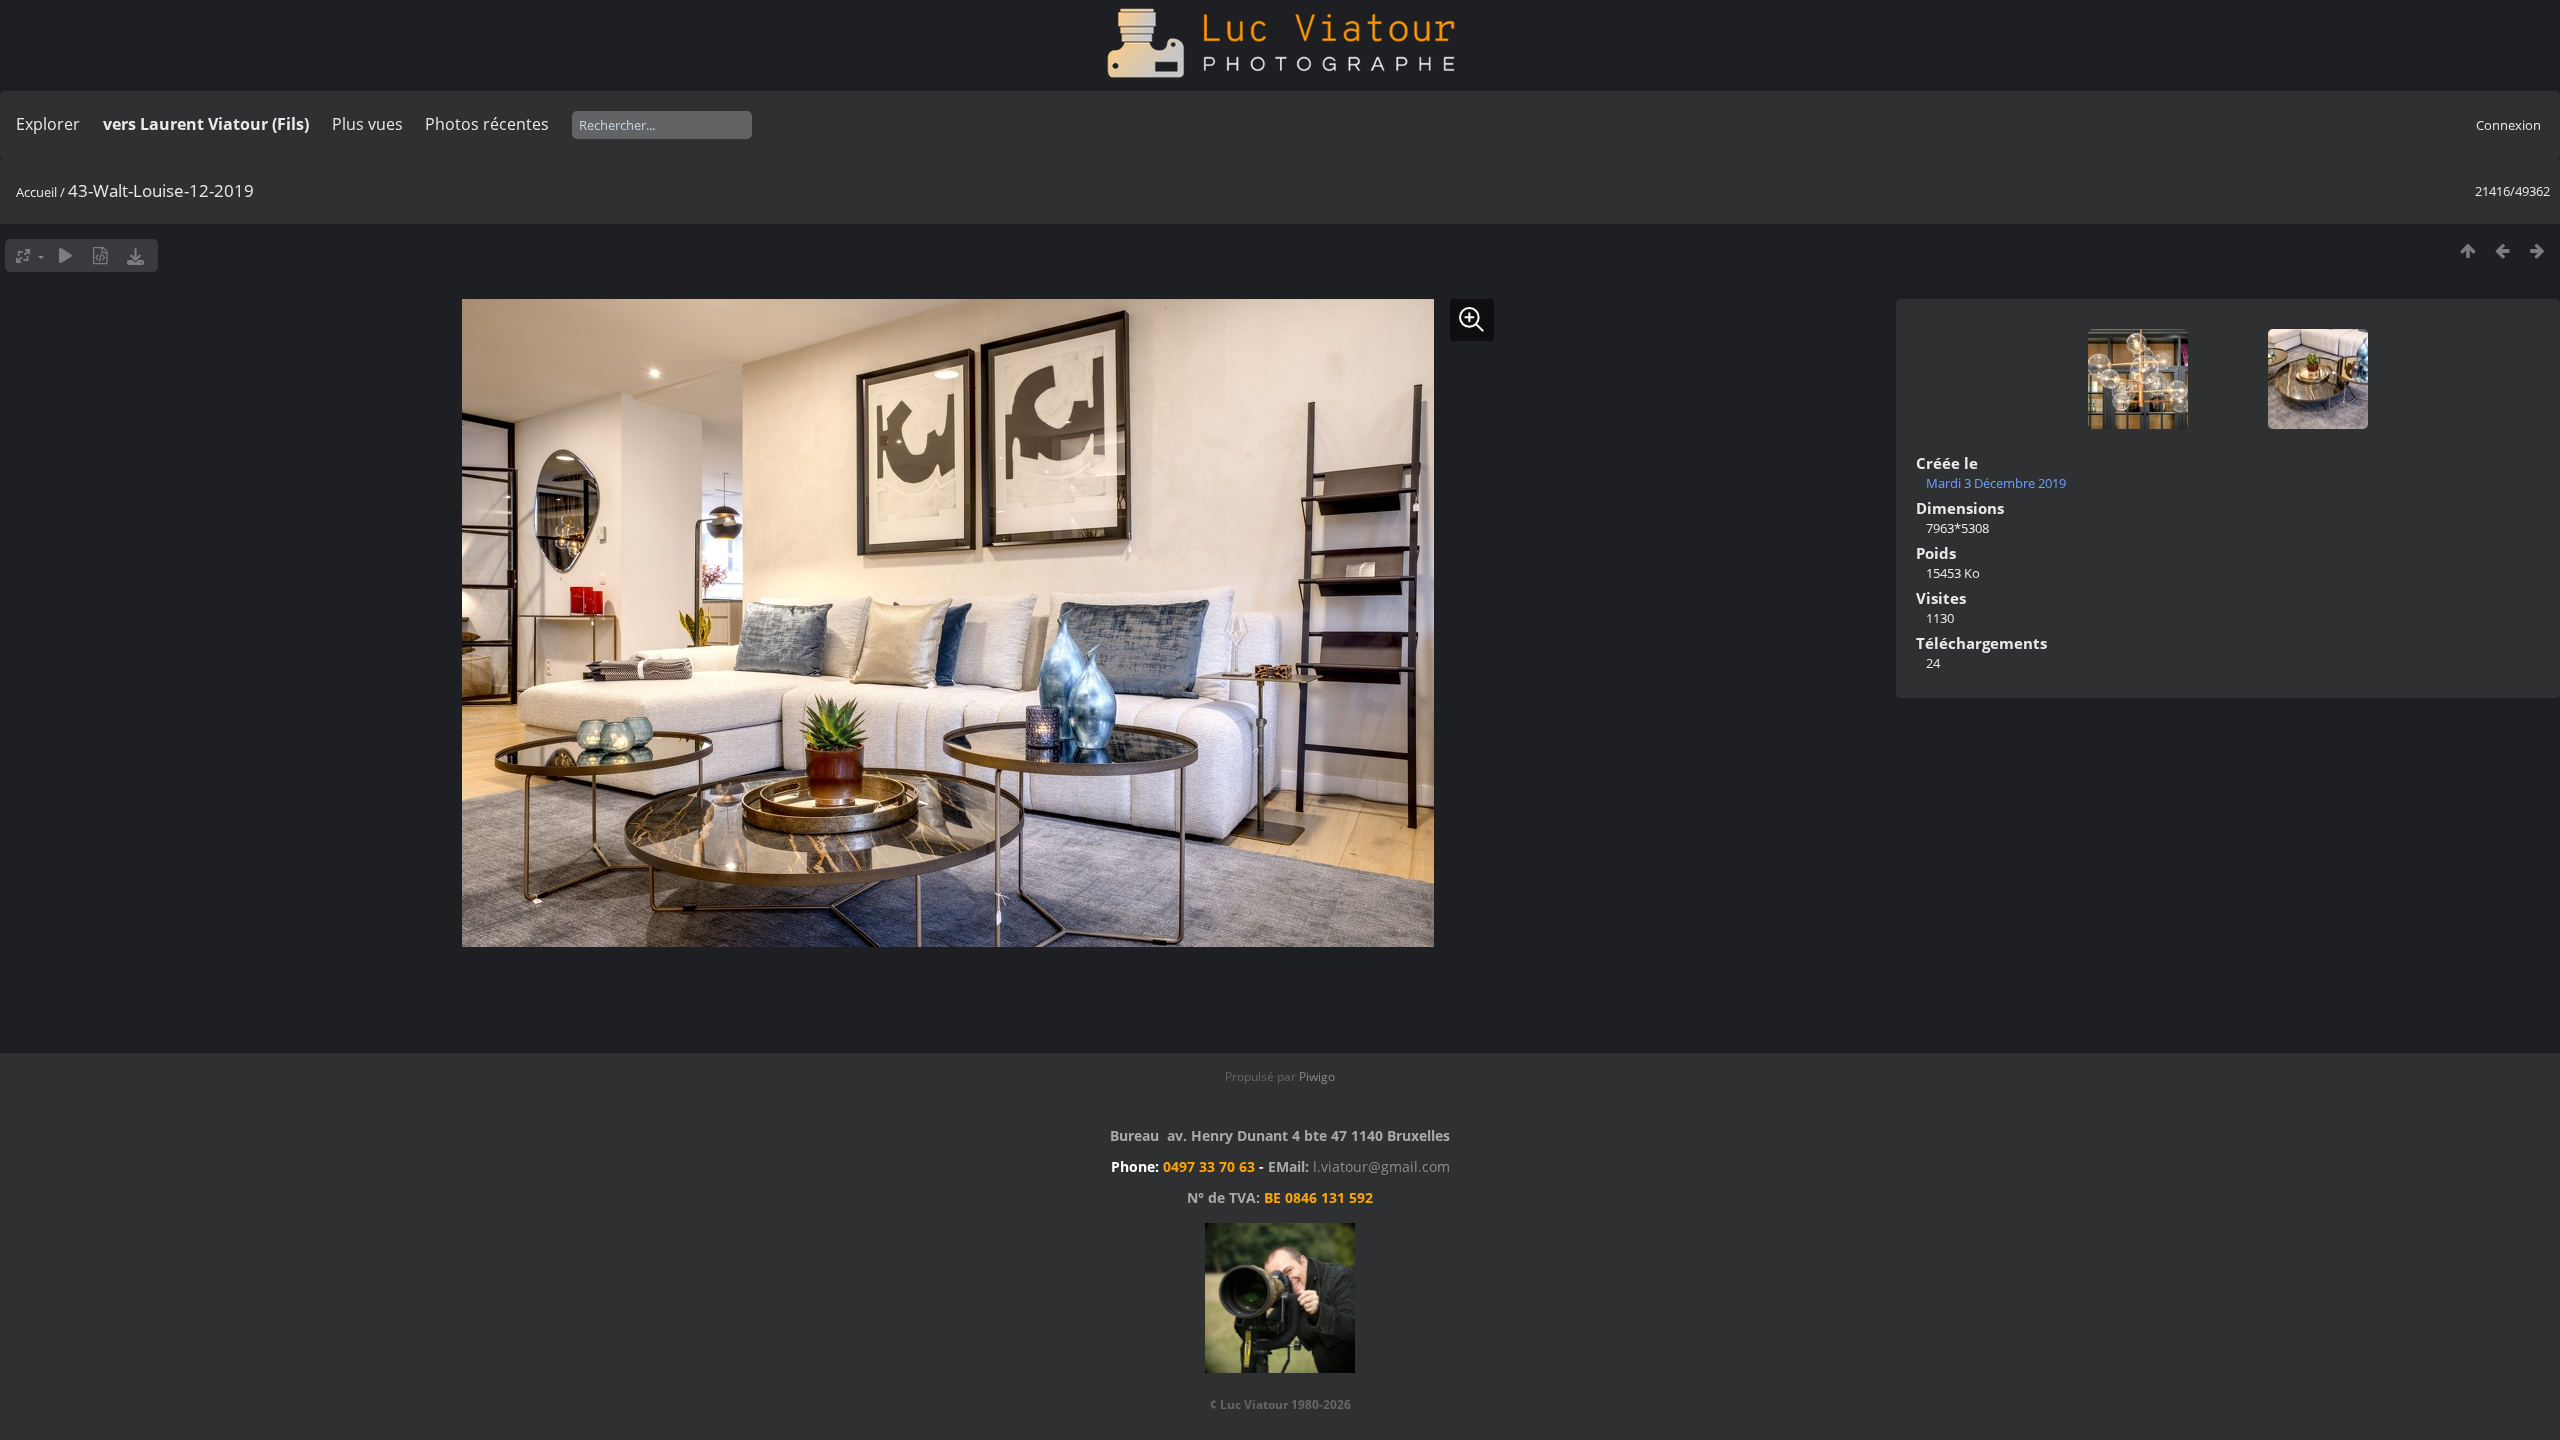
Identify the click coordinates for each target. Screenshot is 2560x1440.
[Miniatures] (2467, 250)
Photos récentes (487, 124)
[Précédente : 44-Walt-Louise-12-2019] (2502, 250)
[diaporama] (65, 255)
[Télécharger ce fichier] (135, 255)
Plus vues (367, 124)
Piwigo (1317, 1076)
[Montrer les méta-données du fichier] (100, 255)
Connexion (2508, 125)
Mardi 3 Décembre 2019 (1996, 483)
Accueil (36, 192)
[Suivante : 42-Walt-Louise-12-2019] (2537, 250)
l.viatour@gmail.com (1381, 1166)
